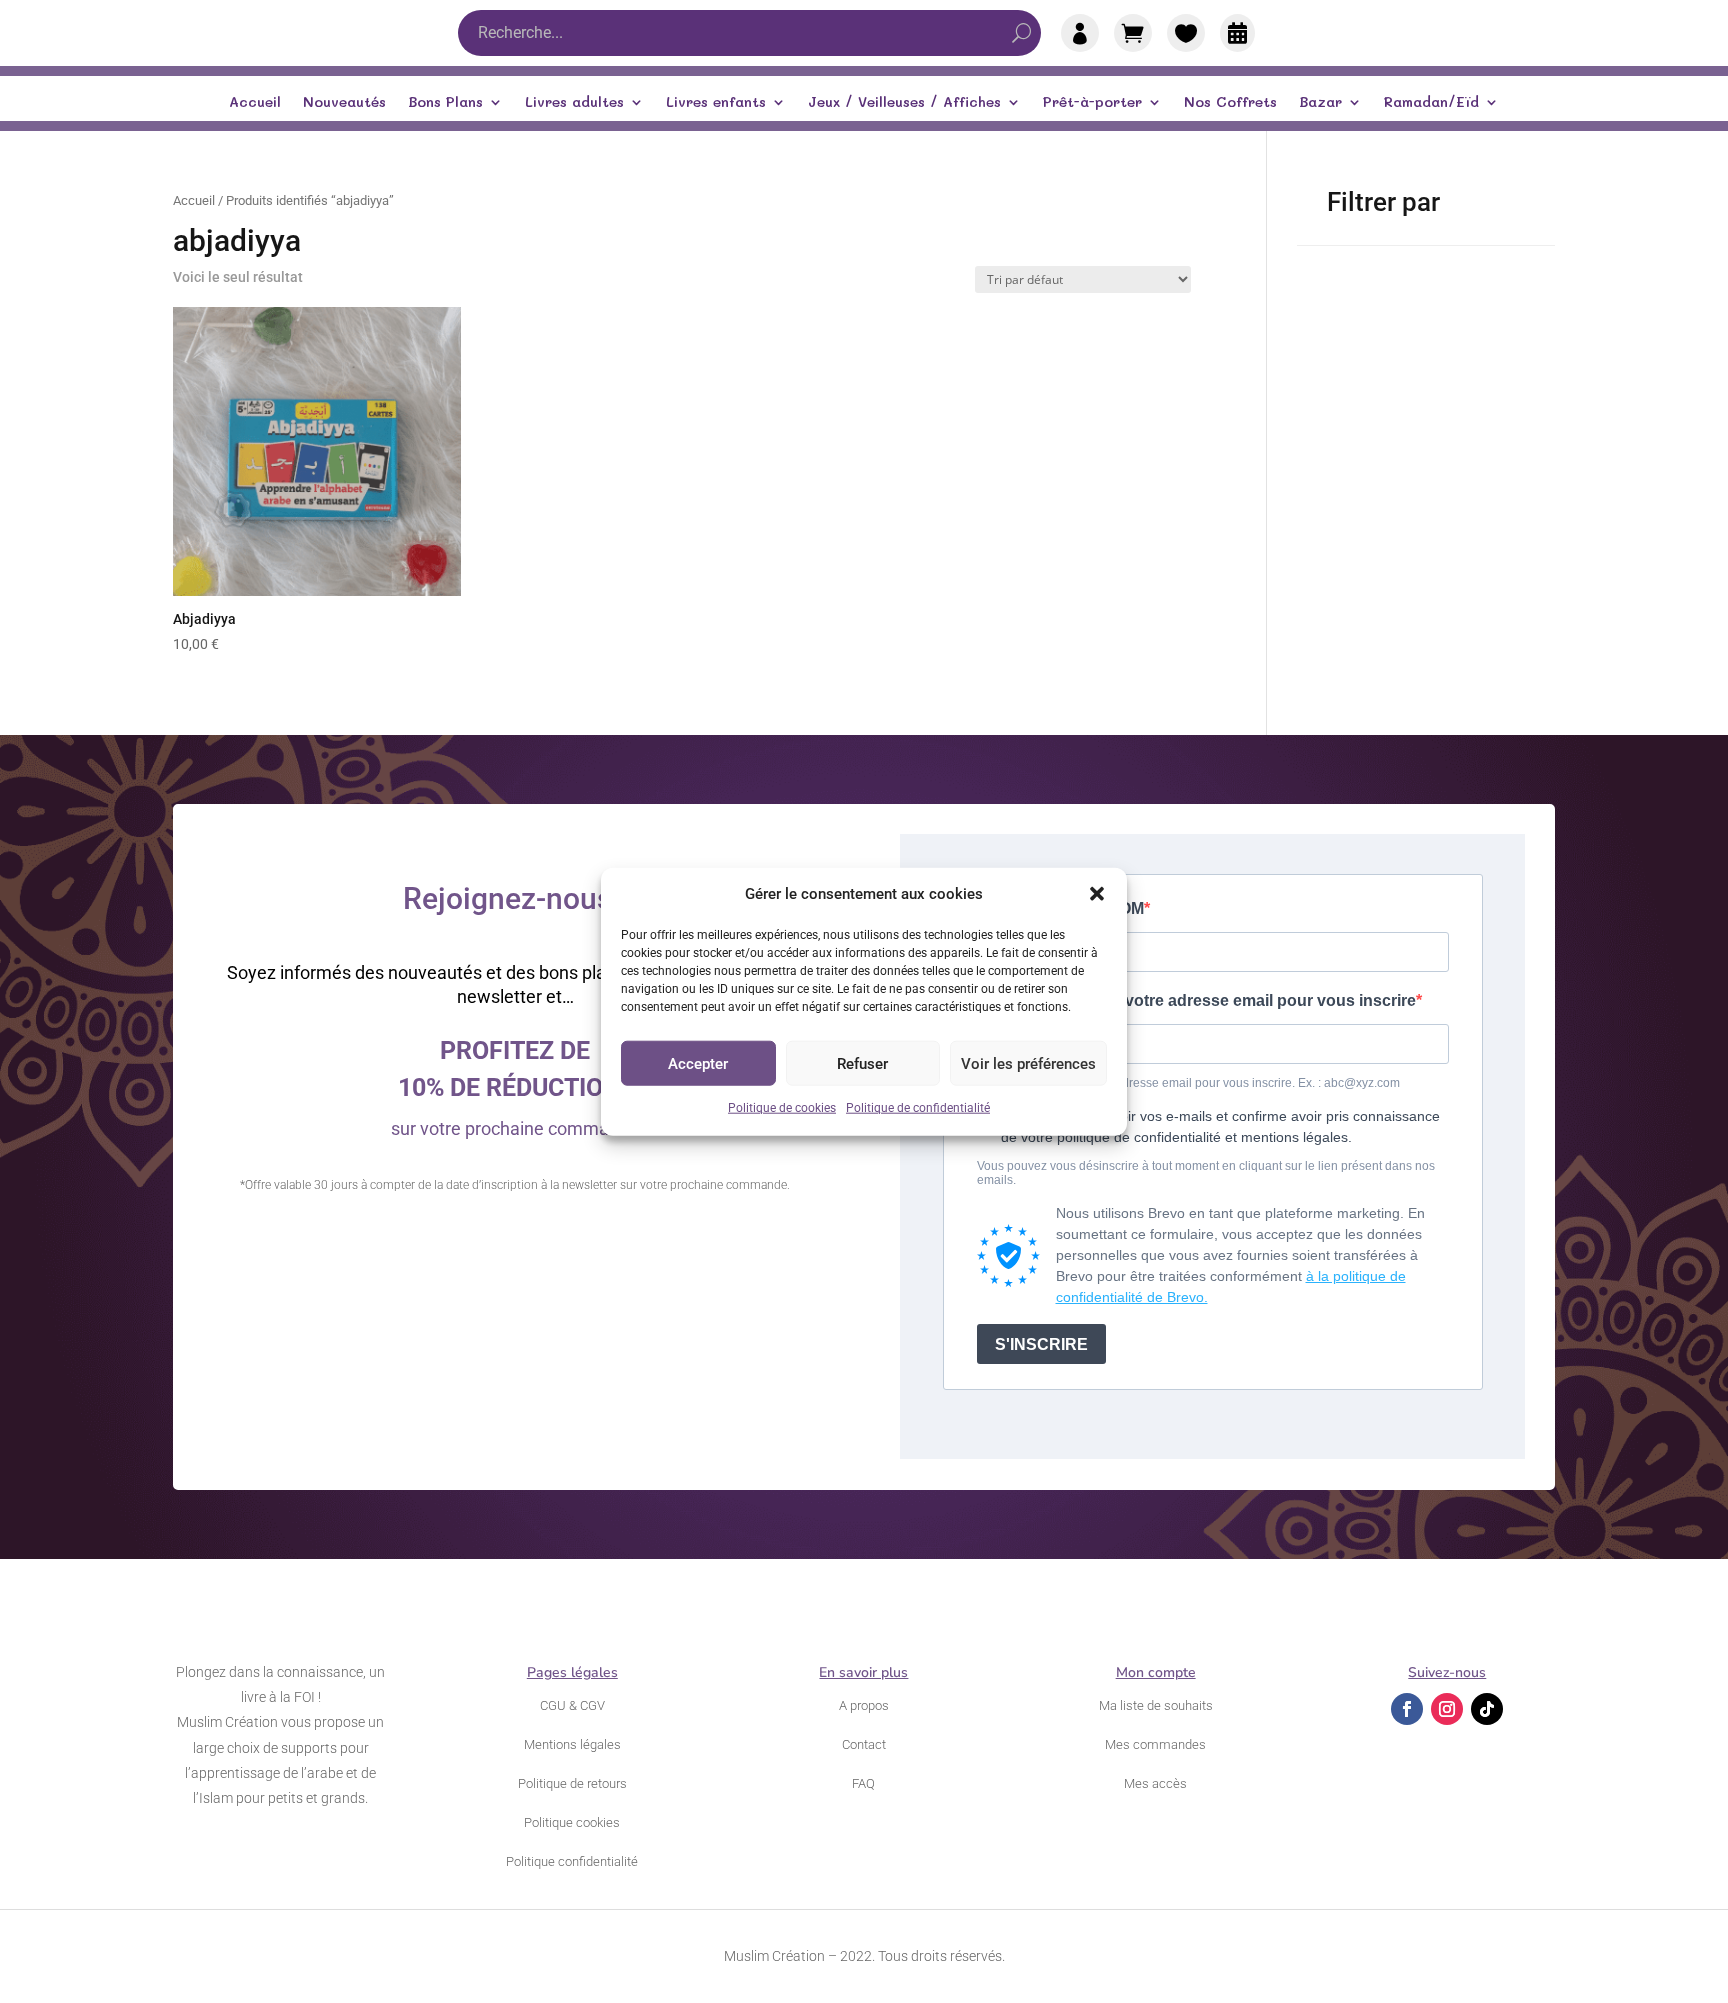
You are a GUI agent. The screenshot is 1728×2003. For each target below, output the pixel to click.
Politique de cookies (782, 1108)
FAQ (863, 1783)
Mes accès (1155, 1783)
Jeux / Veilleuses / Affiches (904, 103)
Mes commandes (1155, 1744)
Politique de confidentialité (918, 1108)
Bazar (1320, 103)
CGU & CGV (572, 1705)
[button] (1097, 894)
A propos (864, 1705)
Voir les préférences (1028, 1064)
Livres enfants (716, 103)
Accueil (255, 103)
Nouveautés (344, 103)
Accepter (698, 1064)
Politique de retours (572, 1783)
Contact (864, 1744)
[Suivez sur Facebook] (1407, 1709)
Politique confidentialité (572, 1861)
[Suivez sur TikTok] (1487, 1709)
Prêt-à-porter (1092, 103)
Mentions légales (572, 1744)
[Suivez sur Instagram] (1447, 1709)
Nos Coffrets (1230, 103)
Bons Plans (445, 103)
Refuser (862, 1064)
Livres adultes (574, 103)
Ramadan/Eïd (1431, 103)
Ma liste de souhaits (1156, 1705)
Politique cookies (572, 1822)
